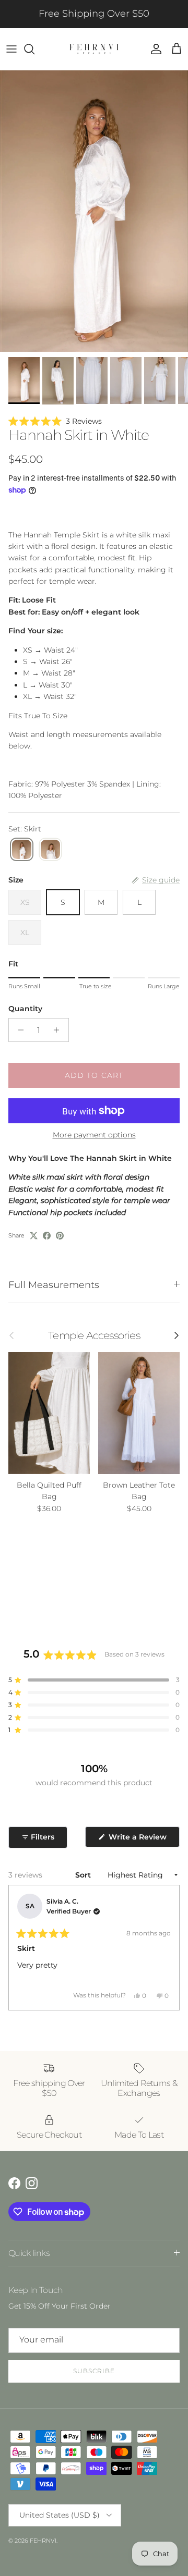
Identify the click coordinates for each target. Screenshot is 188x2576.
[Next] (167, 1948)
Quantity (25, 1009)
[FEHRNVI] (94, 49)
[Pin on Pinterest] (60, 1236)
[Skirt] (22, 850)
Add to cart (94, 1075)
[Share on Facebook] (47, 1236)
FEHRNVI (43, 2541)
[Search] (34, 49)
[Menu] (11, 49)
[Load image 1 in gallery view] (94, 211)
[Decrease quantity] (18, 1030)
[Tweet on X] (34, 1236)
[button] (94, 421)
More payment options (94, 1135)
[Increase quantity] (59, 1030)
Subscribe (94, 2371)
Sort (84, 1875)
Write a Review (143, 1839)
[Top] (50, 850)
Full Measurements (54, 1285)
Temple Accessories (94, 1335)
